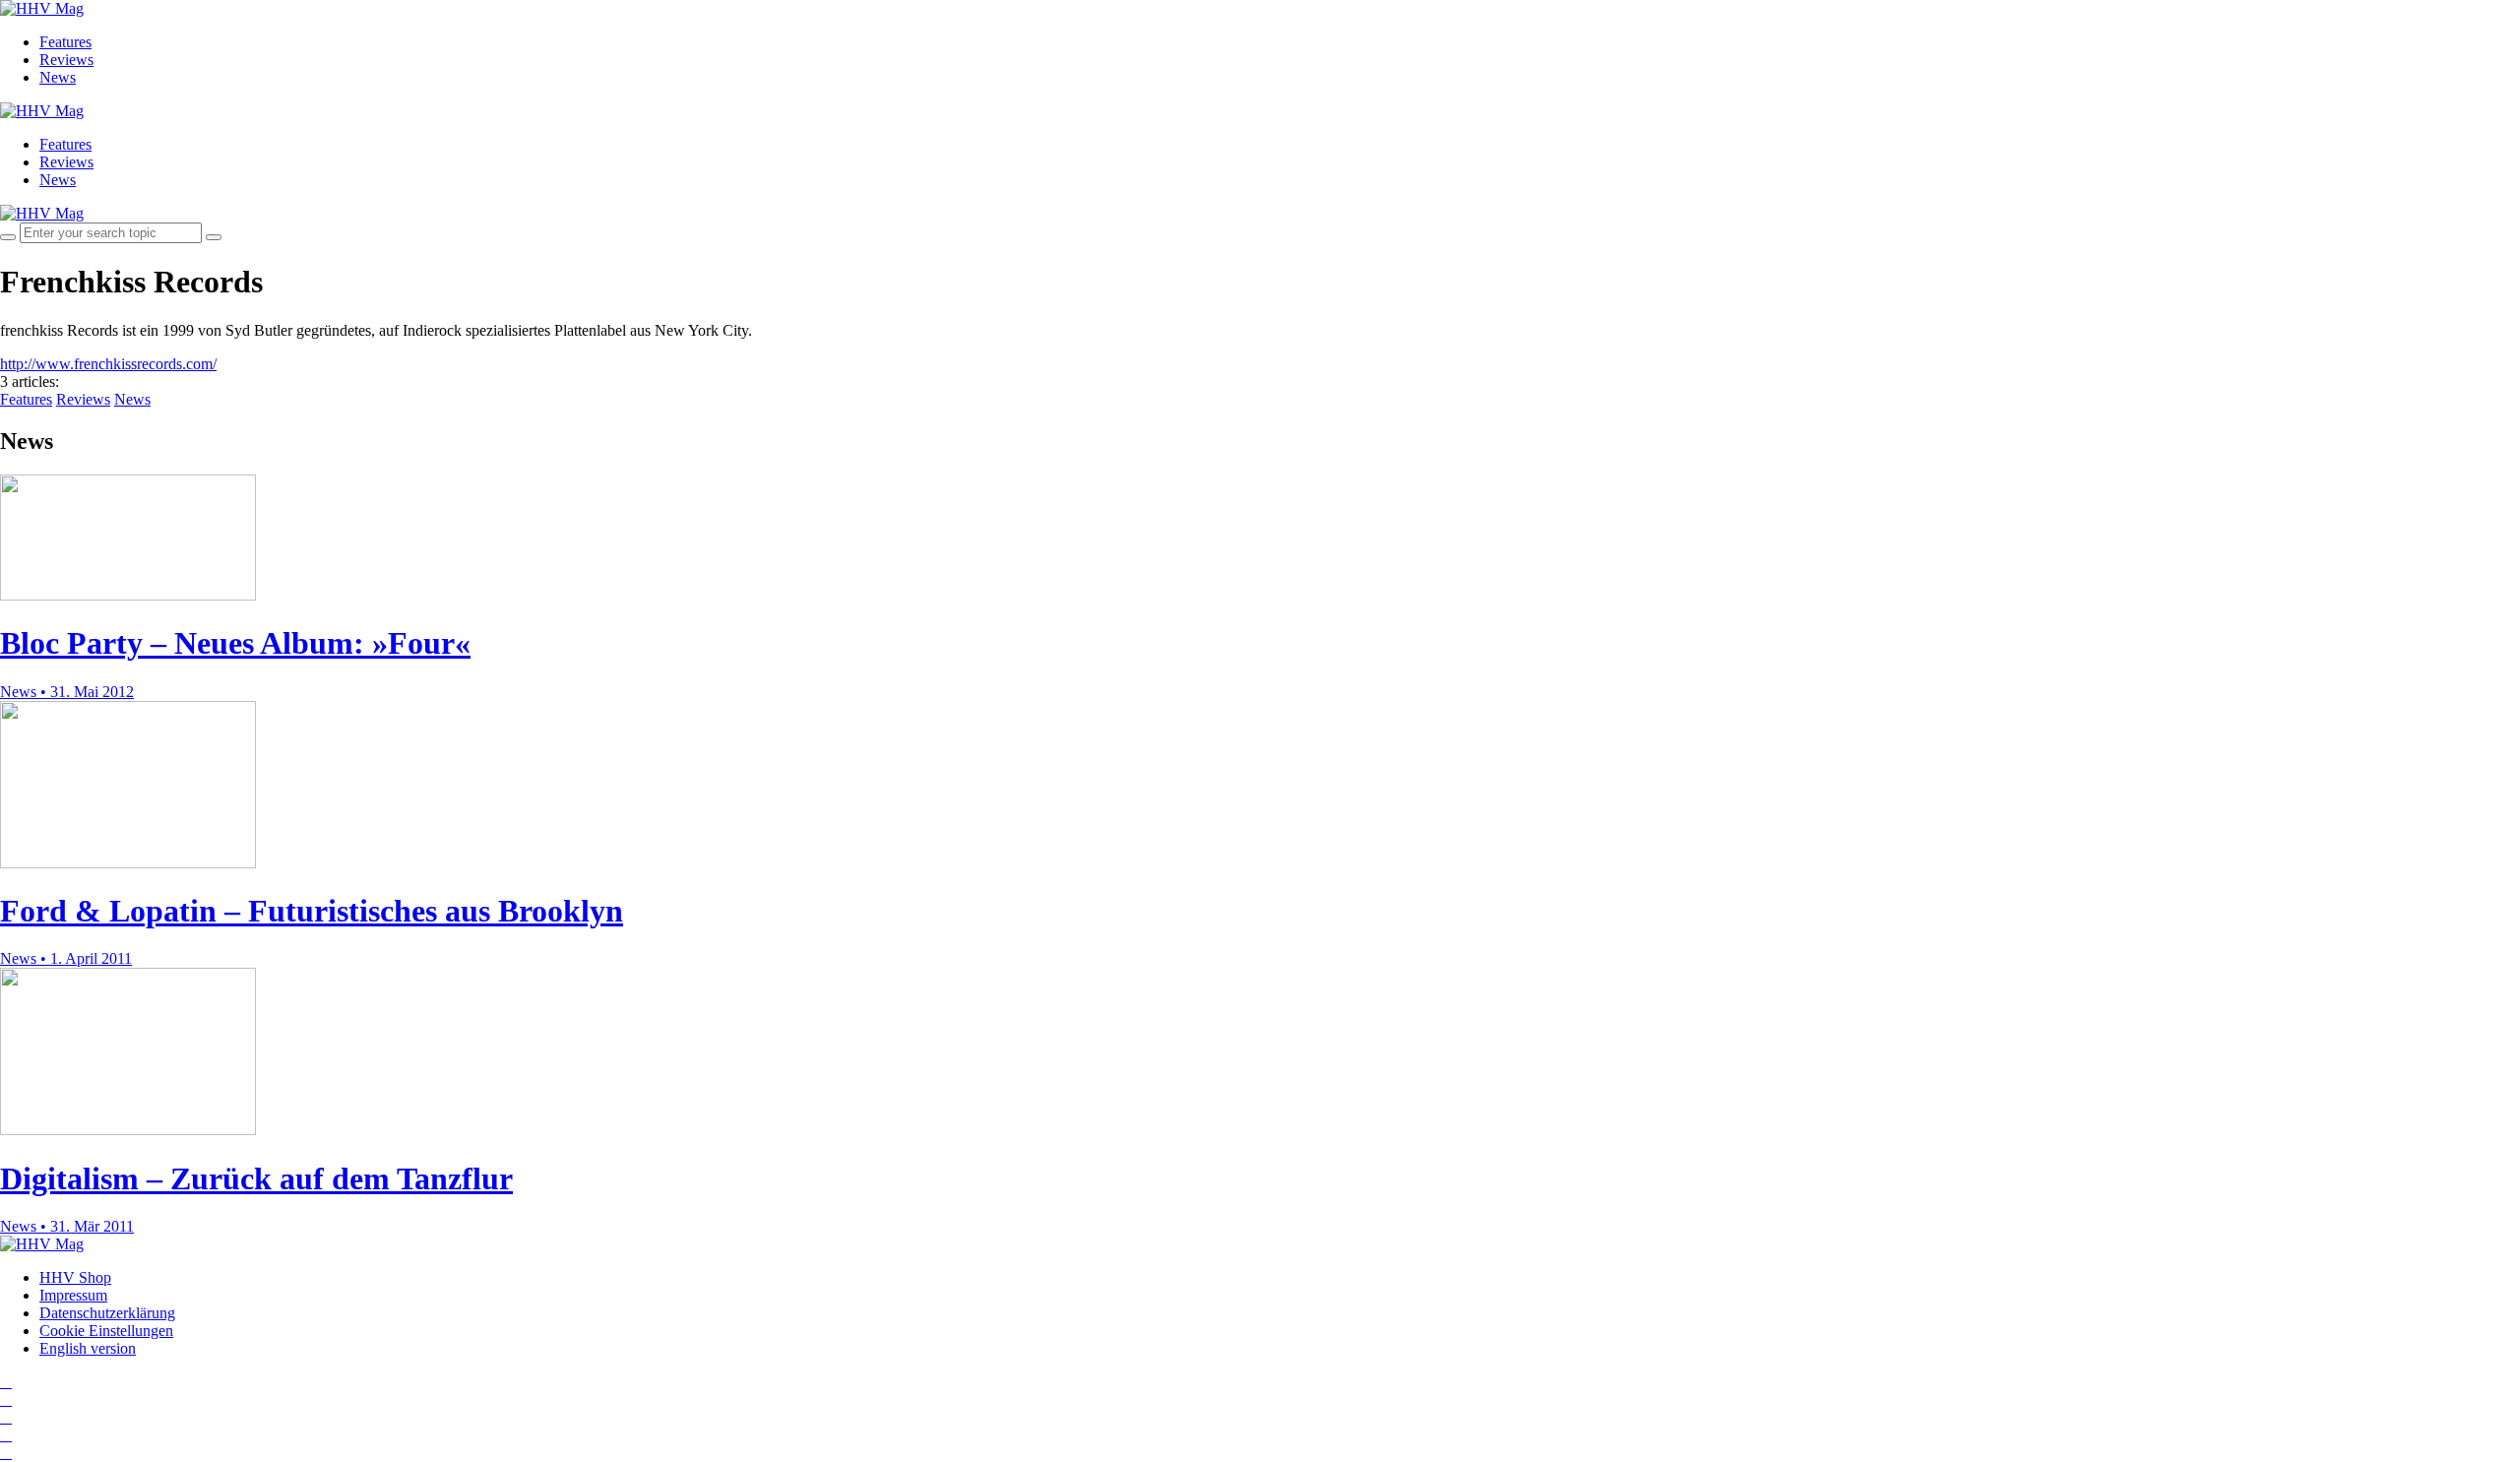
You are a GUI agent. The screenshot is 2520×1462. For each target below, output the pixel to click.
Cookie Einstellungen (106, 1331)
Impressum (73, 1295)
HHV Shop (75, 1277)
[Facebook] (6, 1399)
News (58, 77)
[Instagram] (6, 1382)
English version (88, 1348)
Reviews (66, 60)
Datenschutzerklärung (107, 1313)
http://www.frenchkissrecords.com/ (108, 364)
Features (65, 42)
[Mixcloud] (6, 1435)
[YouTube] (6, 1417)
